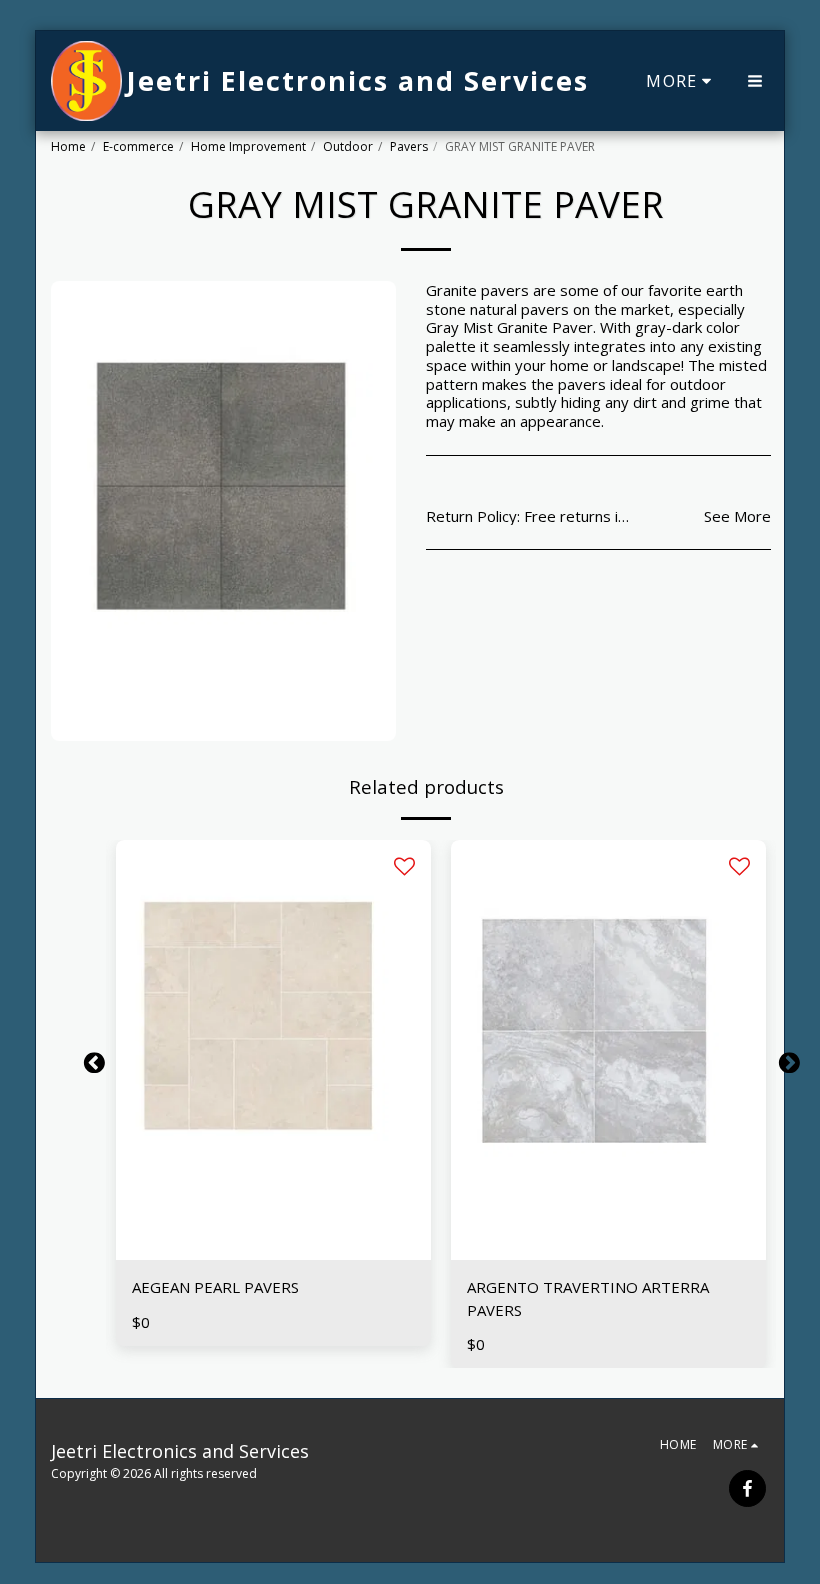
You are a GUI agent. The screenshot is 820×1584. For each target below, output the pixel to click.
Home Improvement (248, 146)
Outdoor (348, 146)
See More (737, 516)
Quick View (274, 1252)
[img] (273, 1050)
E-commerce (138, 146)
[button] (755, 81)
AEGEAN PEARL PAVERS (215, 1287)
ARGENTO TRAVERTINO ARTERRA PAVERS (588, 1298)
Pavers (409, 146)
